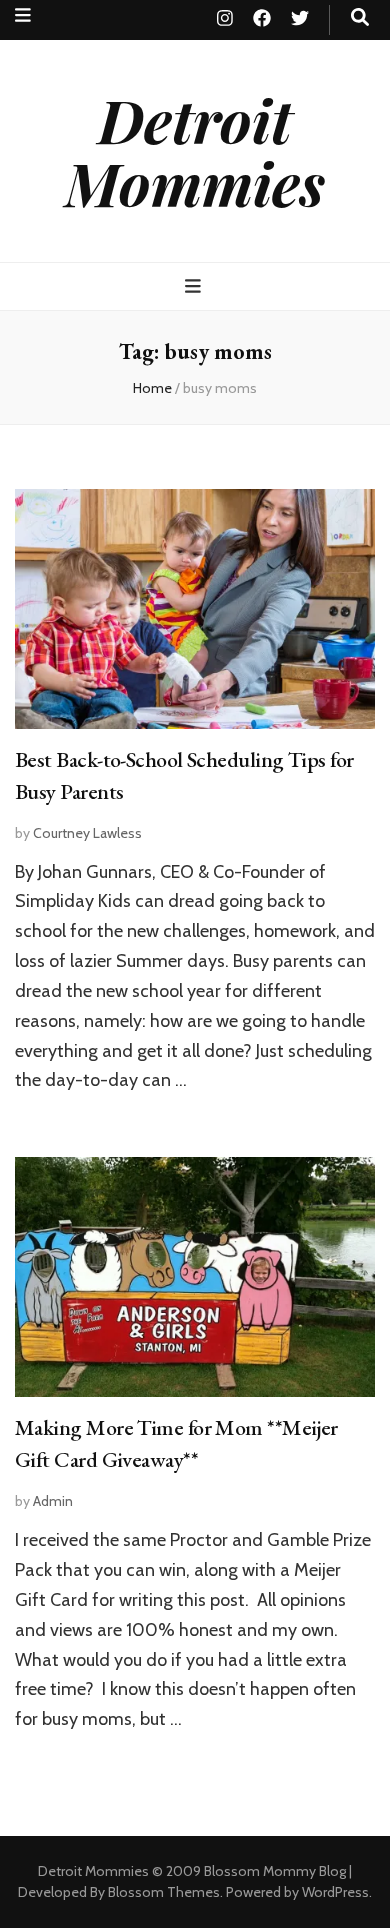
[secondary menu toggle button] (23, 15)
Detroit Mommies (195, 150)
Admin (53, 1501)
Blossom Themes (164, 1892)
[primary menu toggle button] (195, 286)
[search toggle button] (360, 17)
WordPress (335, 1892)
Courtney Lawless (87, 833)
